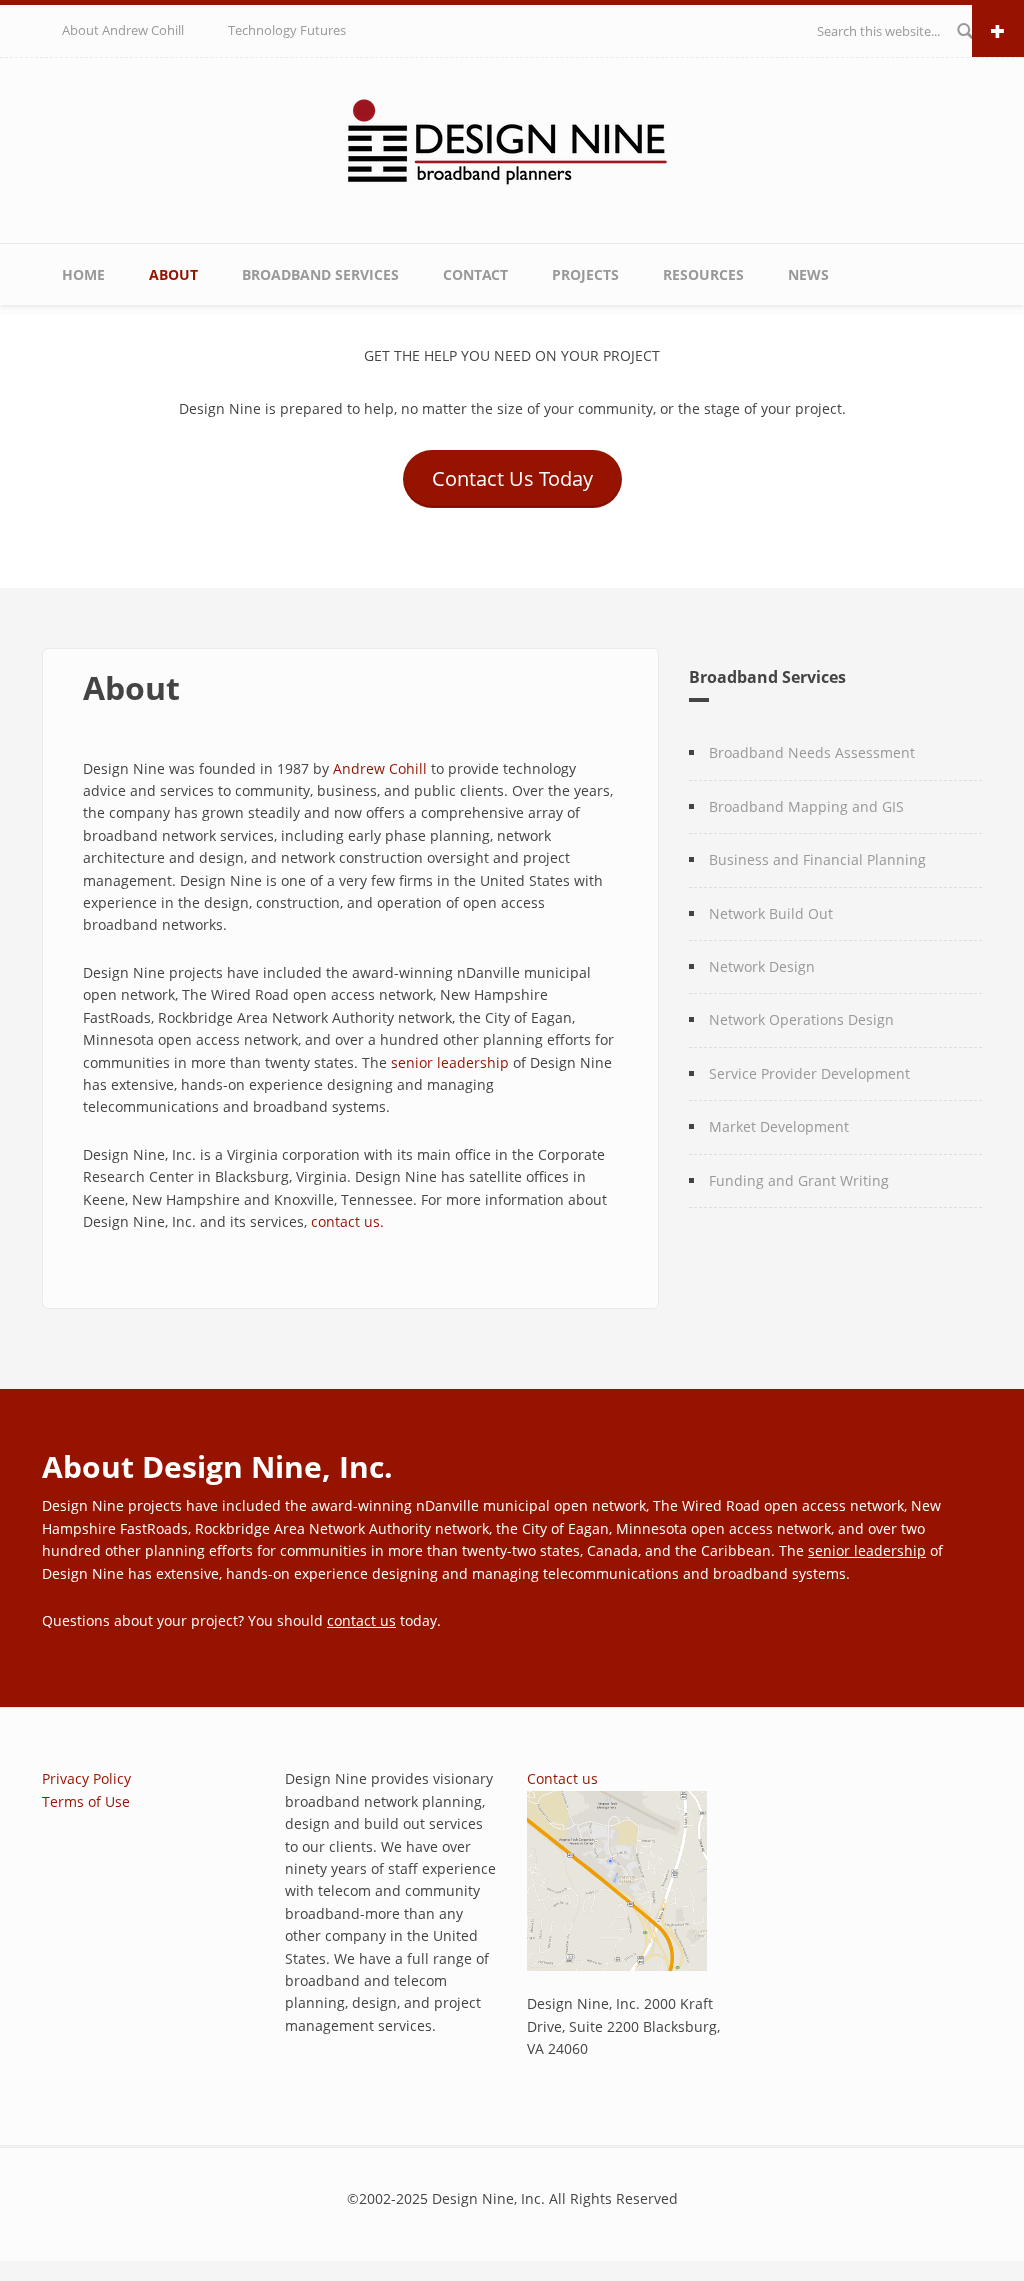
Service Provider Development (809, 1073)
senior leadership (450, 1062)
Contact (475, 274)
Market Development (779, 1126)
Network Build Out (771, 913)
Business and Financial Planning (817, 859)
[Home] (512, 146)
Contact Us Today (512, 478)
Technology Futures (287, 30)
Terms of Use (86, 1801)
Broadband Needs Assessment (812, 752)
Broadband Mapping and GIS (806, 806)
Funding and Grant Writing (799, 1180)
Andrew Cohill (380, 768)
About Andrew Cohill (123, 30)
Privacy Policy (86, 1778)
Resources (703, 274)
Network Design (762, 966)
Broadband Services (320, 274)
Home (83, 274)
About (173, 274)
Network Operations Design (801, 1019)
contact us (345, 1221)
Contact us (562, 1778)
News (808, 274)
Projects (585, 274)
